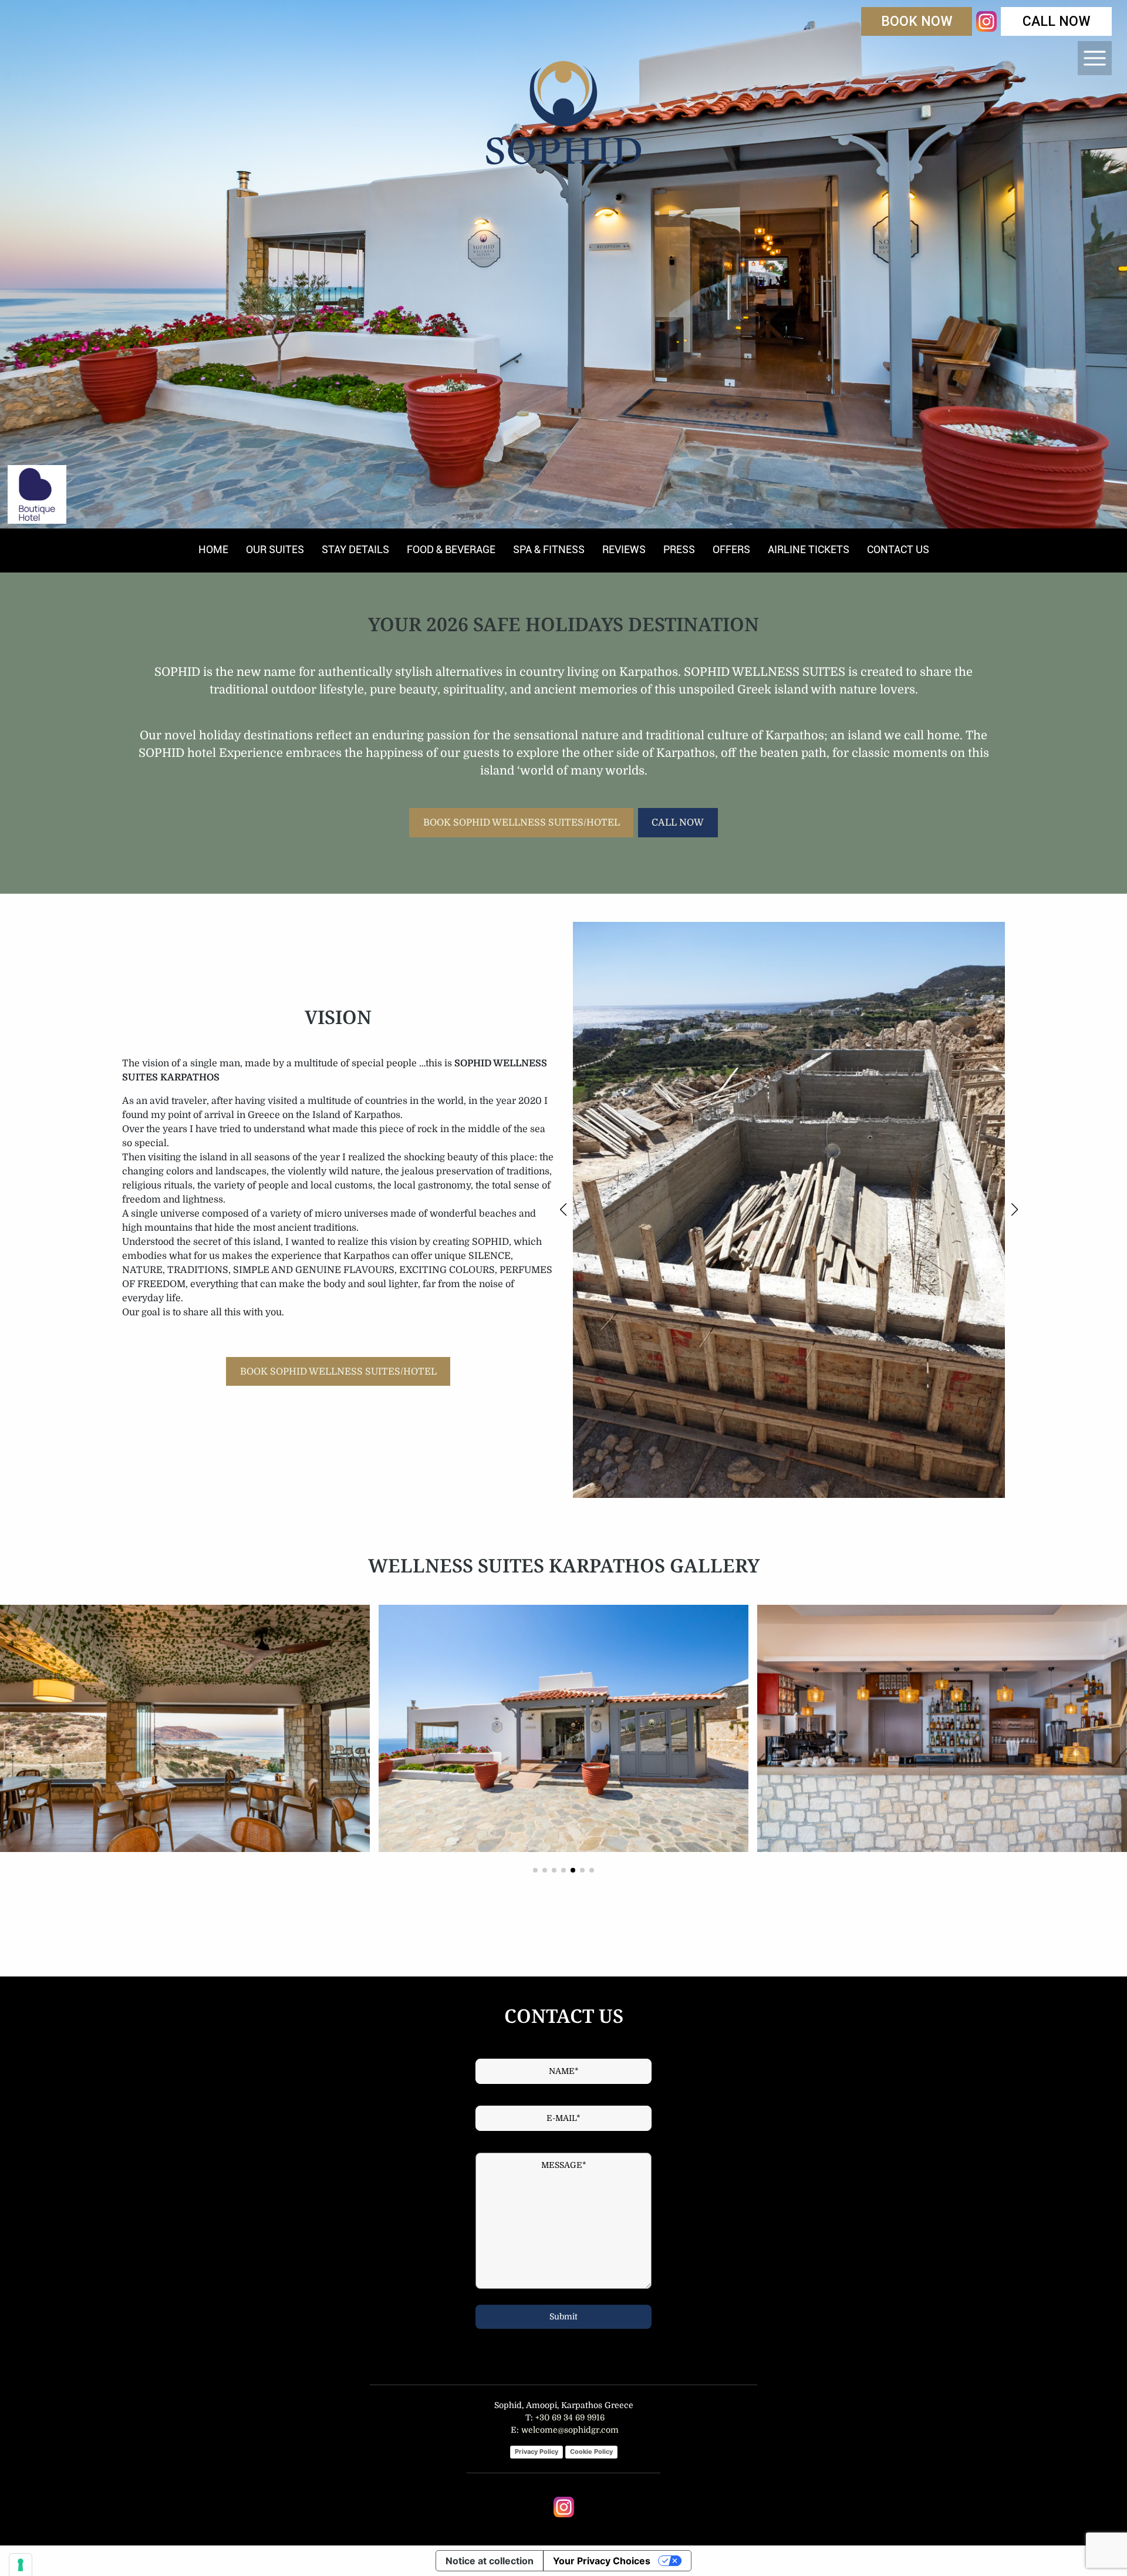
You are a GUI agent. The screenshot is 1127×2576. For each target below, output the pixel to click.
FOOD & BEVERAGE (451, 549)
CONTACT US (898, 549)
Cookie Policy (591, 2452)
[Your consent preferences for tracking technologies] (21, 2565)
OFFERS (731, 549)
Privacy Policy (536, 2452)
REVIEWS (624, 549)
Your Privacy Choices (602, 2561)
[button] (563, 1210)
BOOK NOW (917, 21)
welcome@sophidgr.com (570, 2430)
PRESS (679, 549)
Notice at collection (490, 2561)
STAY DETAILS (355, 549)
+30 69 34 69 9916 (569, 2417)
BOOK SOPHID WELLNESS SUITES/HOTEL (522, 823)
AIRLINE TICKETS (809, 549)
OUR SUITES (275, 549)
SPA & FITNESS (549, 549)
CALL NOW (1057, 21)
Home (213, 549)
